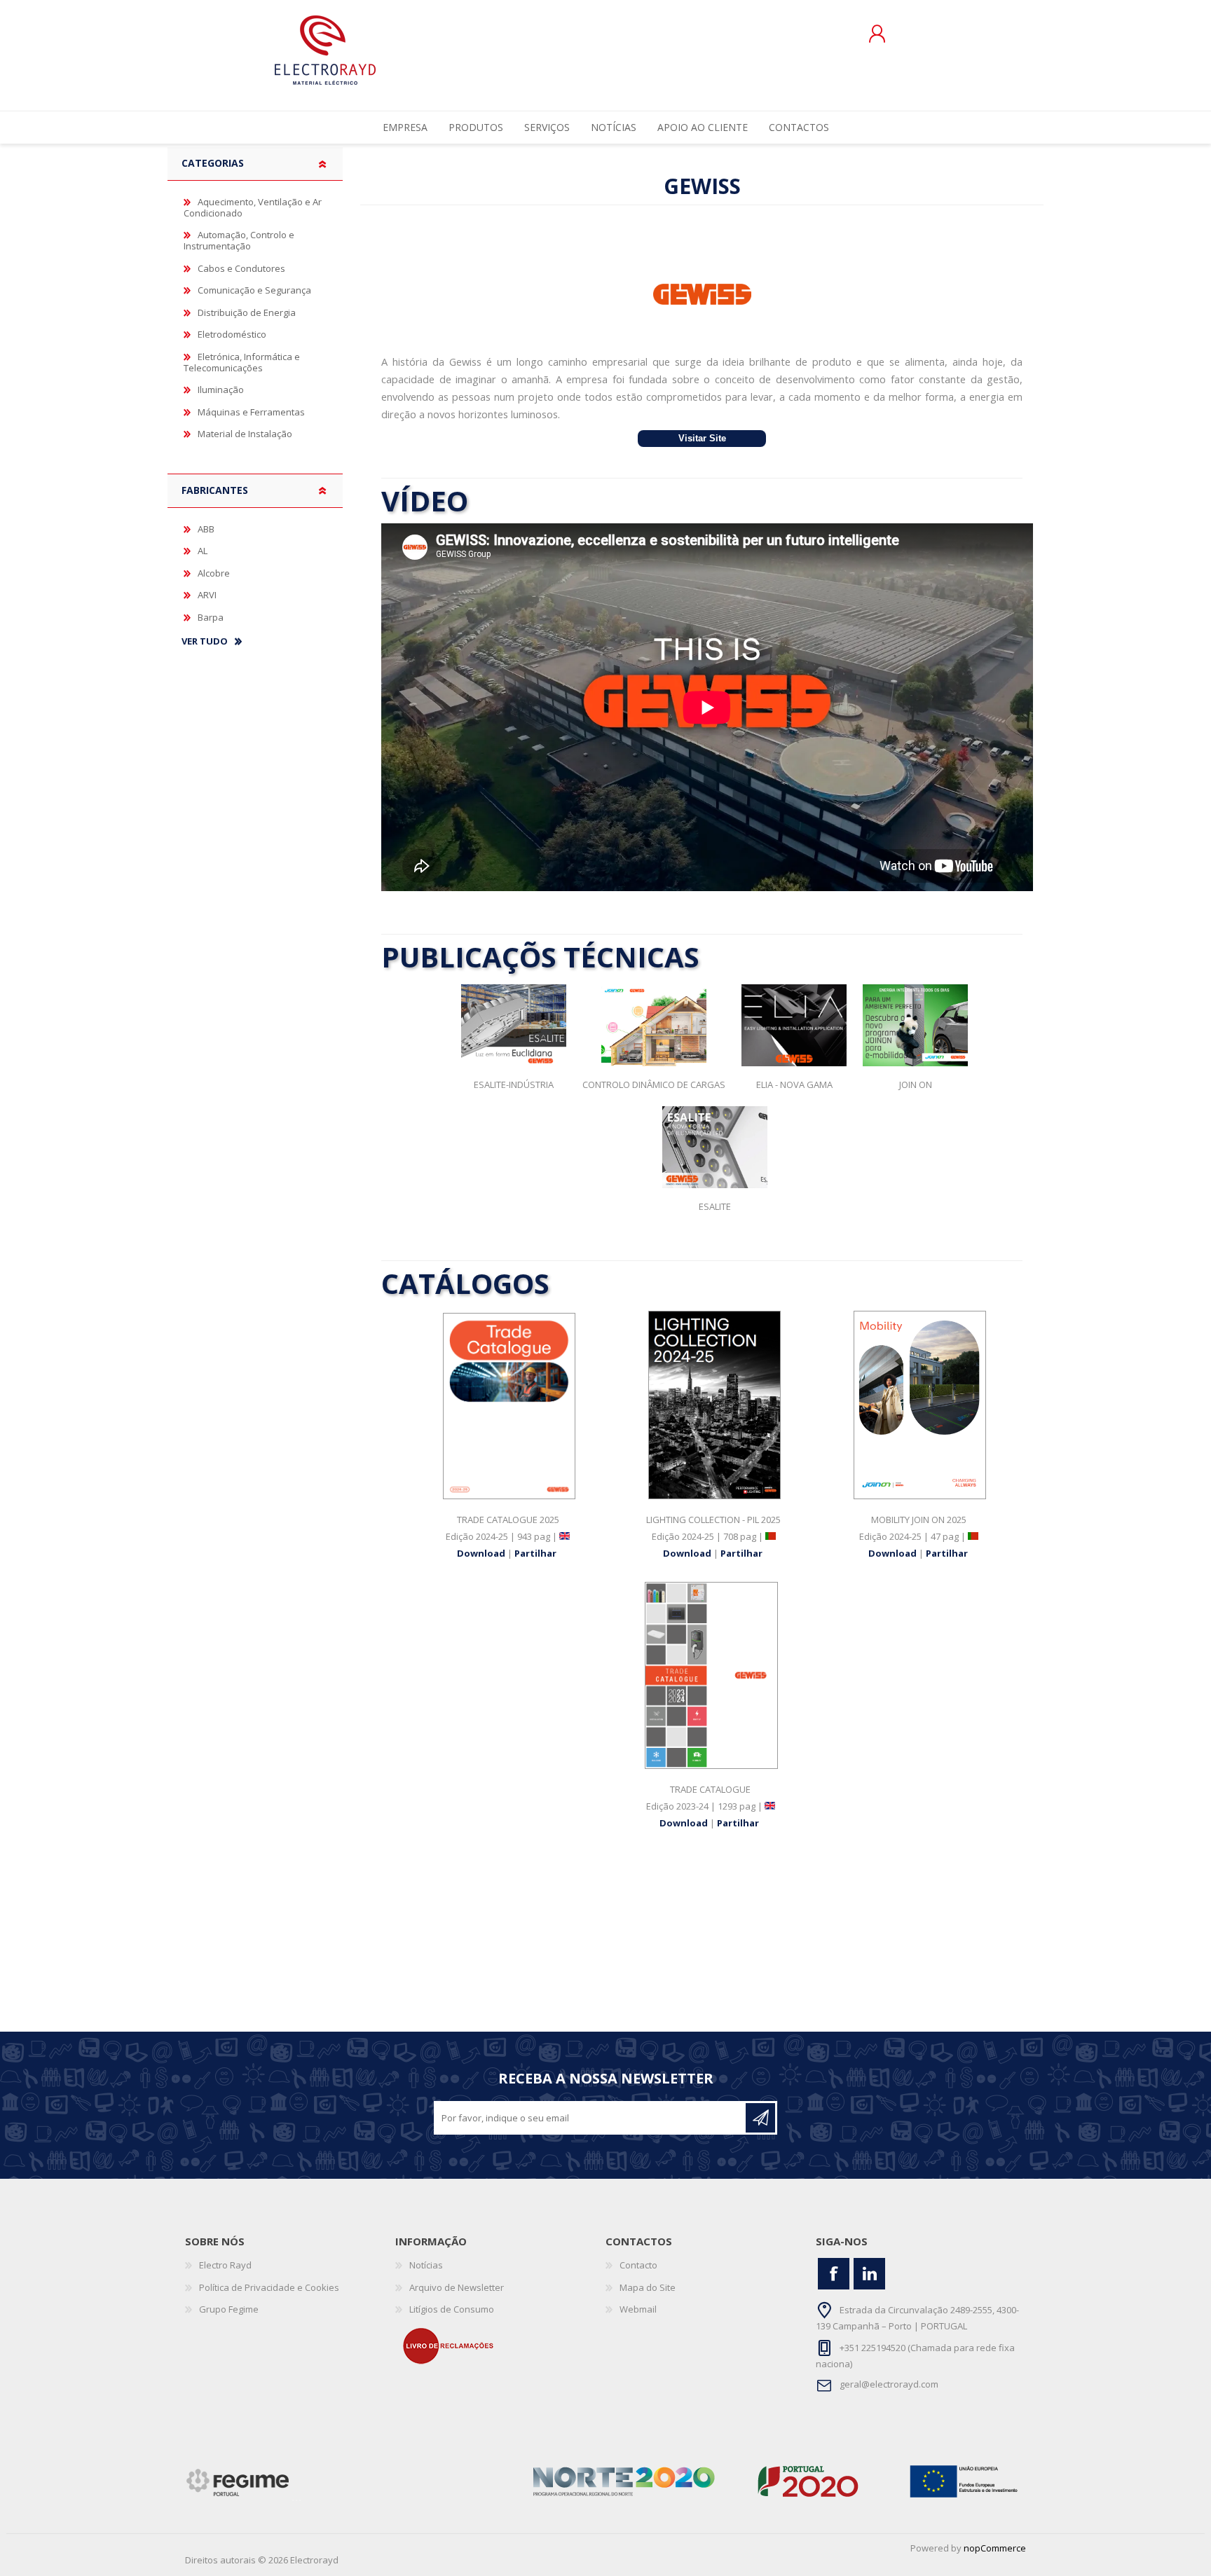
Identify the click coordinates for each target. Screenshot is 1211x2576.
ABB (206, 529)
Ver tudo (205, 642)
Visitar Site (702, 439)
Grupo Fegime (229, 2309)
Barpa (211, 617)
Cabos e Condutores (241, 268)
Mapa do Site (648, 2287)
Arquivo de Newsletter (457, 2287)
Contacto (638, 2265)
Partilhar (535, 1553)
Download (482, 1553)
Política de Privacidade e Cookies (269, 2287)
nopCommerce (995, 2548)
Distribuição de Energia (247, 312)
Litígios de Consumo (452, 2309)
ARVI (207, 595)
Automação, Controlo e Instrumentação (239, 240)
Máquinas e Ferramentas (251, 412)
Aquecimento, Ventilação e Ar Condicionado (253, 207)
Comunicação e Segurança (254, 290)
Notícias (426, 2265)
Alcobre (214, 573)
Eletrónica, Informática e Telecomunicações (242, 362)
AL (203, 551)
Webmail (638, 2309)
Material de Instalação (245, 434)
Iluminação (221, 390)
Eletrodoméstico (232, 334)
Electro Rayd (225, 2265)
